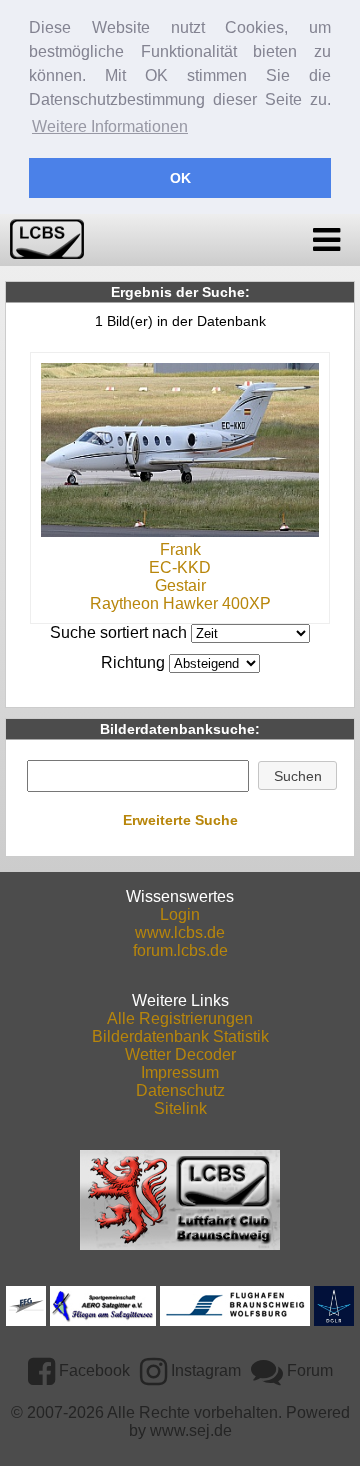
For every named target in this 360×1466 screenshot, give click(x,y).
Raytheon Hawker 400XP (180, 603)
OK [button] (180, 178)
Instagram (204, 1370)
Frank (180, 549)
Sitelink (180, 1108)
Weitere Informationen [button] (110, 126)
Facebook (92, 1370)
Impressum (180, 1072)
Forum (308, 1370)
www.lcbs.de (180, 932)
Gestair (180, 585)
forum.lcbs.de (180, 950)
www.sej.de (191, 1430)
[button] (297, 776)
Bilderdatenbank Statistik (180, 1036)
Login (180, 914)
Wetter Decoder (180, 1054)
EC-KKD (180, 567)
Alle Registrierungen (180, 1018)
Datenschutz (180, 1090)
